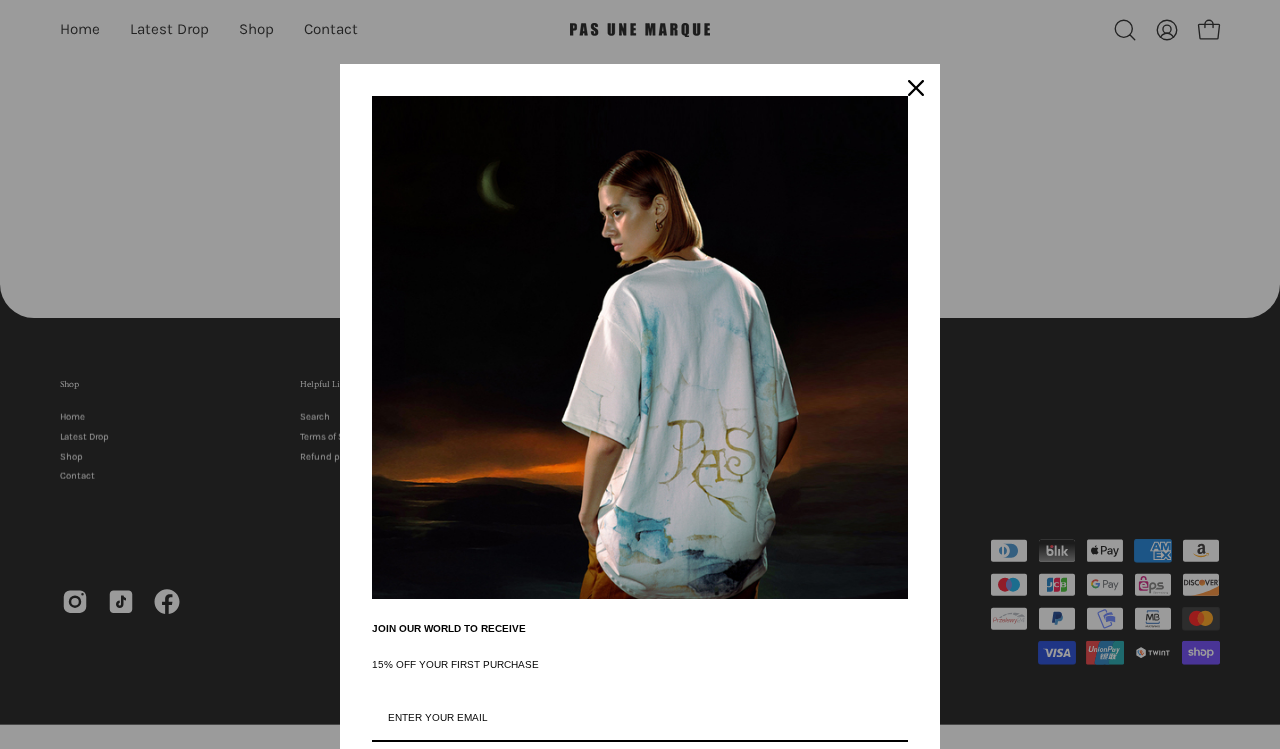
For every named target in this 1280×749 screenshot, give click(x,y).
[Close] (916, 88)
